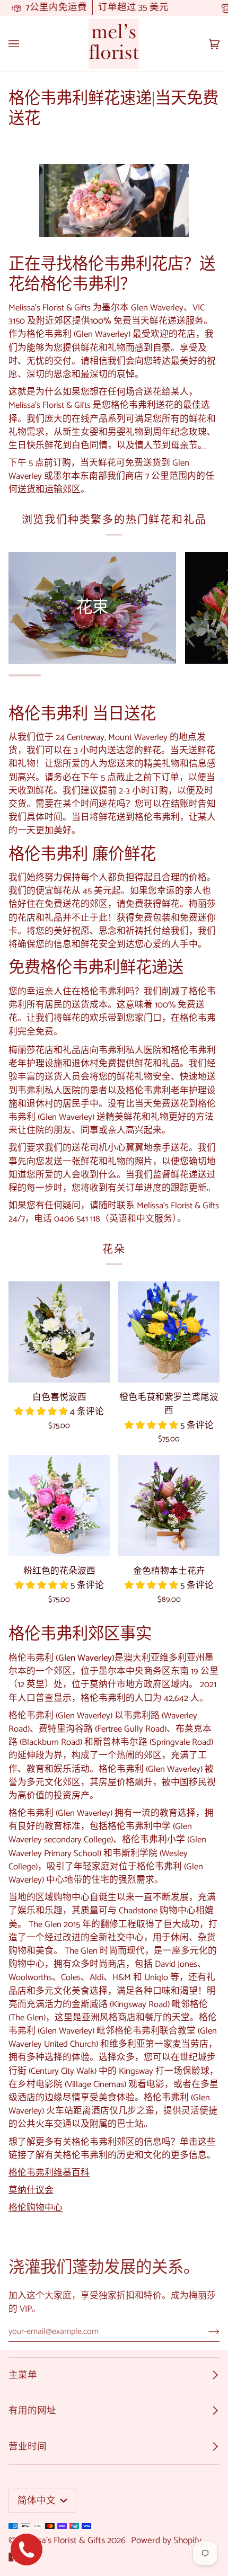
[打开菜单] (24, 44)
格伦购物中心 (36, 2208)
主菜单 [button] (23, 2375)
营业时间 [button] (28, 2447)
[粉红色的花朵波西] (59, 1506)
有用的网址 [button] (32, 2411)
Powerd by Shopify (166, 2541)
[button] (42, 1412)
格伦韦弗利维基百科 (49, 2173)
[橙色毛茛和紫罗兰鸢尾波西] (169, 1332)
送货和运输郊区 (49, 490)
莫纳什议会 (31, 2191)
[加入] (205, 2332)
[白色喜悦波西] (59, 1332)
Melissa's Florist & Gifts (62, 2541)
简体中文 (38, 2501)
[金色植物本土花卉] (169, 1506)
